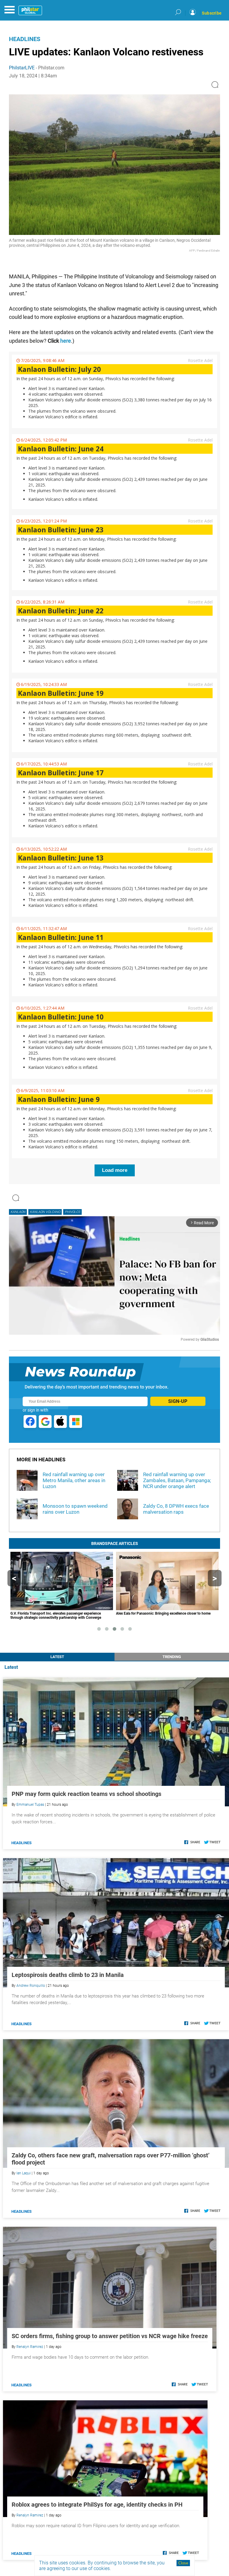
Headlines (25, 39)
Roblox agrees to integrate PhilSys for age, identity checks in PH (97, 2505)
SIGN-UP (178, 1401)
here (66, 341)
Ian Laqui (24, 2173)
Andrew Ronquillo (31, 1986)
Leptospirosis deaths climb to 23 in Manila (68, 1975)
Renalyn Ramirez (30, 2347)
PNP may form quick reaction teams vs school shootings (86, 1794)
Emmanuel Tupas (30, 1805)
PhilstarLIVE (22, 68)
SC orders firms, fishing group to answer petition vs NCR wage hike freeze (110, 2336)
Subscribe (212, 13)
